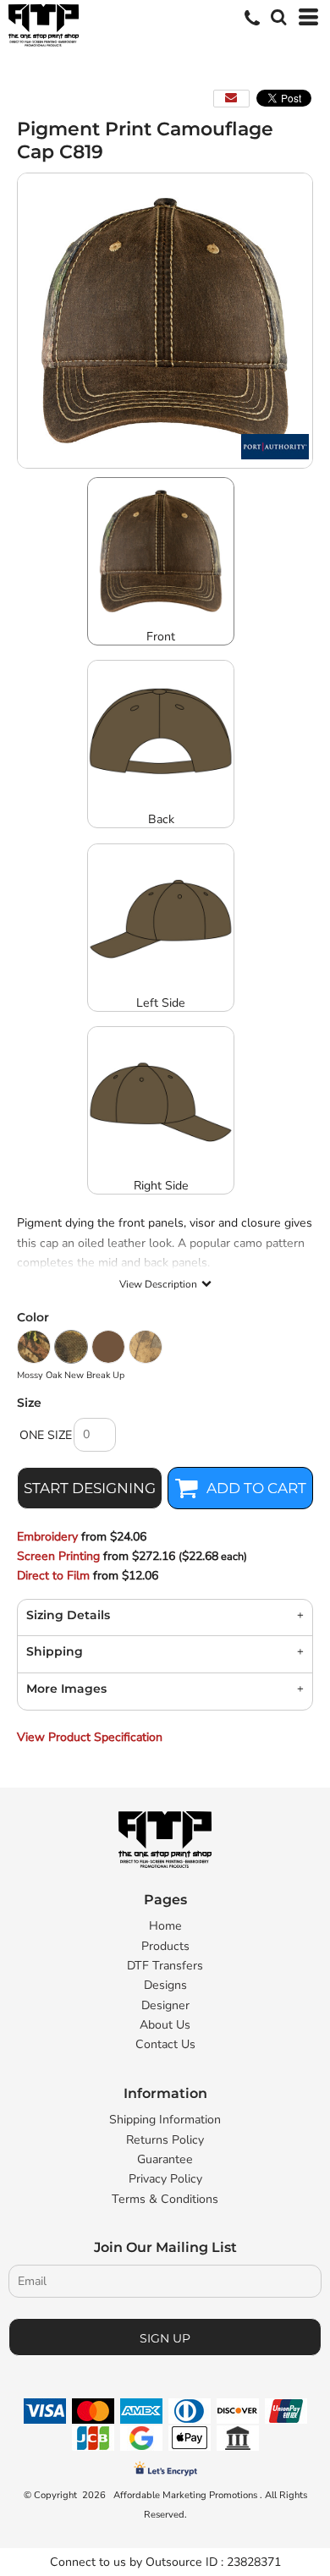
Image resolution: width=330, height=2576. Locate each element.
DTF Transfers (165, 1966)
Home (165, 1926)
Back (161, 819)
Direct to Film (53, 1576)
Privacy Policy (165, 2179)
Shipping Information (165, 2120)
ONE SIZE (46, 1435)
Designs (165, 1985)
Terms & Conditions (165, 2199)
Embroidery (47, 1537)
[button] (277, 15)
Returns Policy (165, 2140)
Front (161, 637)
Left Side (161, 1003)
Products (165, 1946)
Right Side (161, 1186)
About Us (165, 2025)
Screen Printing (58, 1556)
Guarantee (165, 2159)
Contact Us (165, 2044)
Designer (165, 2005)
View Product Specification (90, 1737)
